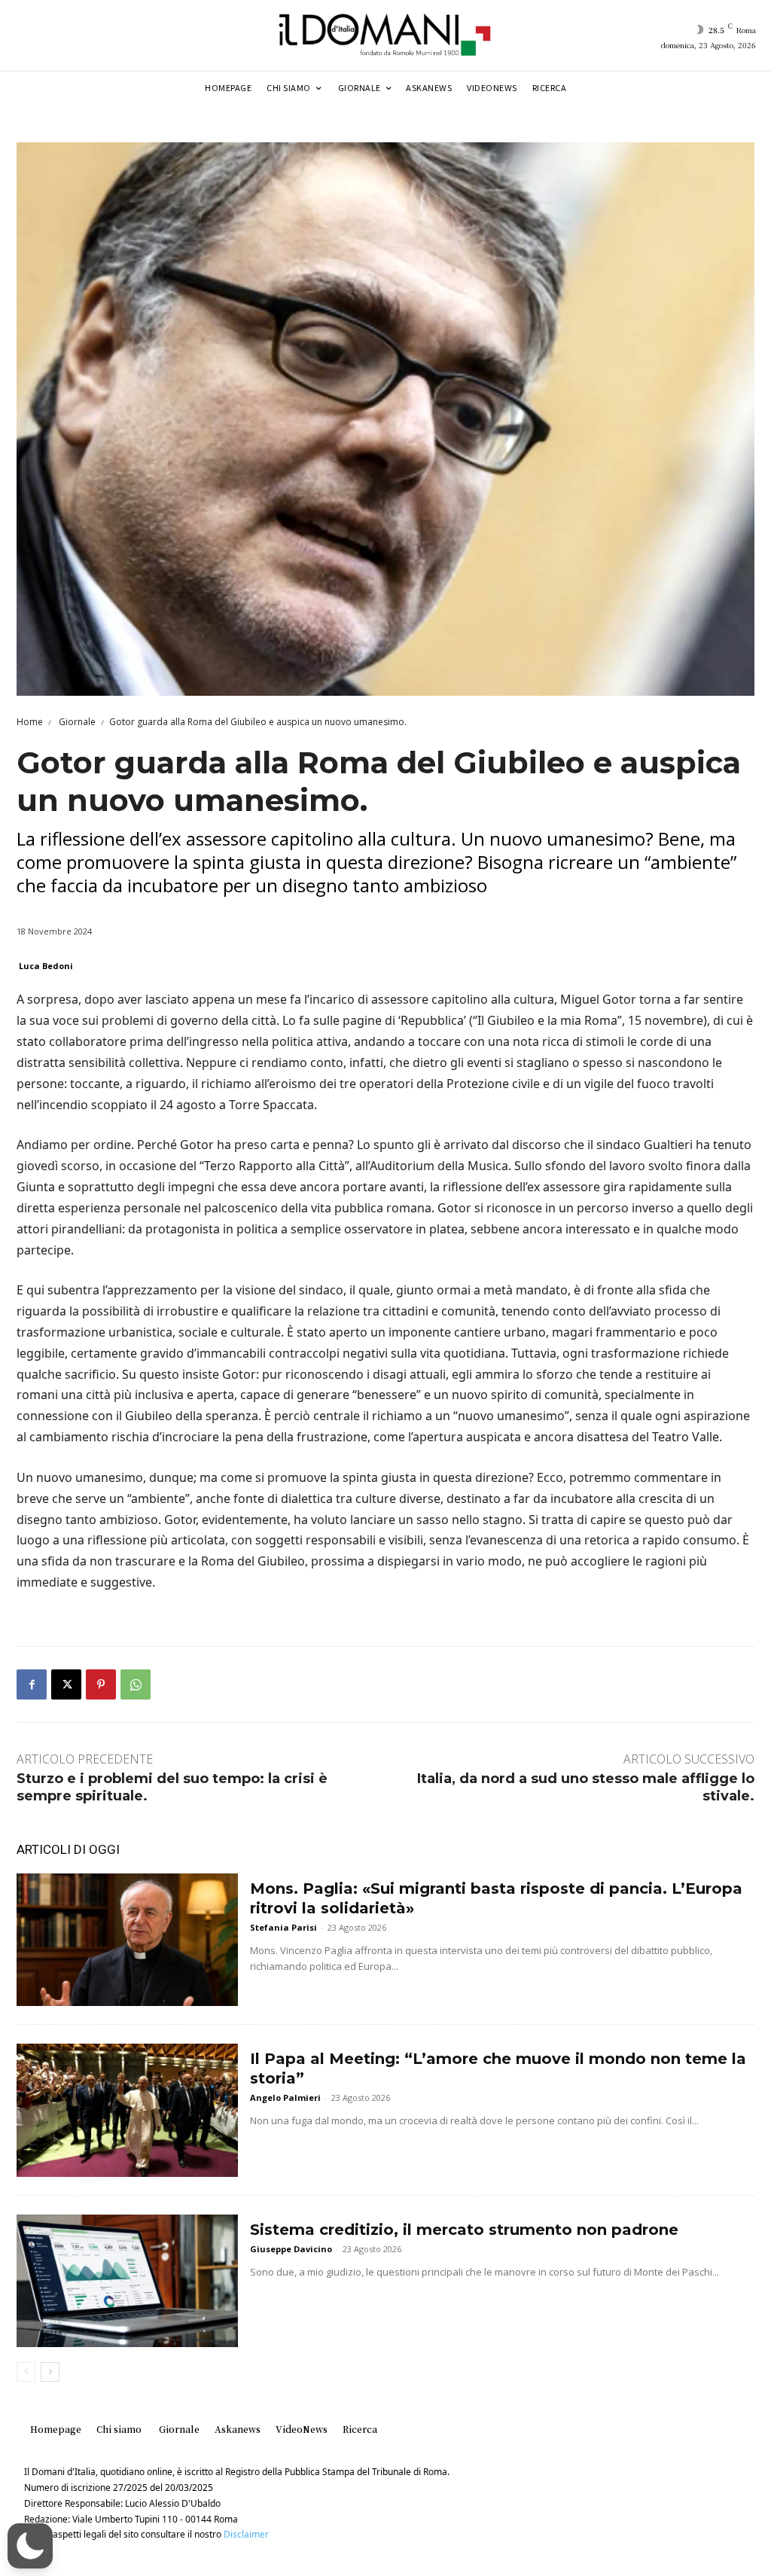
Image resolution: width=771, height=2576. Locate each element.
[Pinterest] (101, 1684)
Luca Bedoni (46, 966)
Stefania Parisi (283, 1927)
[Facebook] (32, 1684)
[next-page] (50, 2372)
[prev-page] (26, 2372)
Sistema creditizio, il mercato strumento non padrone (464, 2230)
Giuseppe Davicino (291, 2249)
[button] (30, 2546)
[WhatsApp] (136, 1684)
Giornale (76, 722)
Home (30, 722)
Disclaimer (246, 2534)
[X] (66, 1684)
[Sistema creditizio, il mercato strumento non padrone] (127, 2281)
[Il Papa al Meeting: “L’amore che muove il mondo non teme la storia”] (127, 2110)
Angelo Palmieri (285, 2097)
